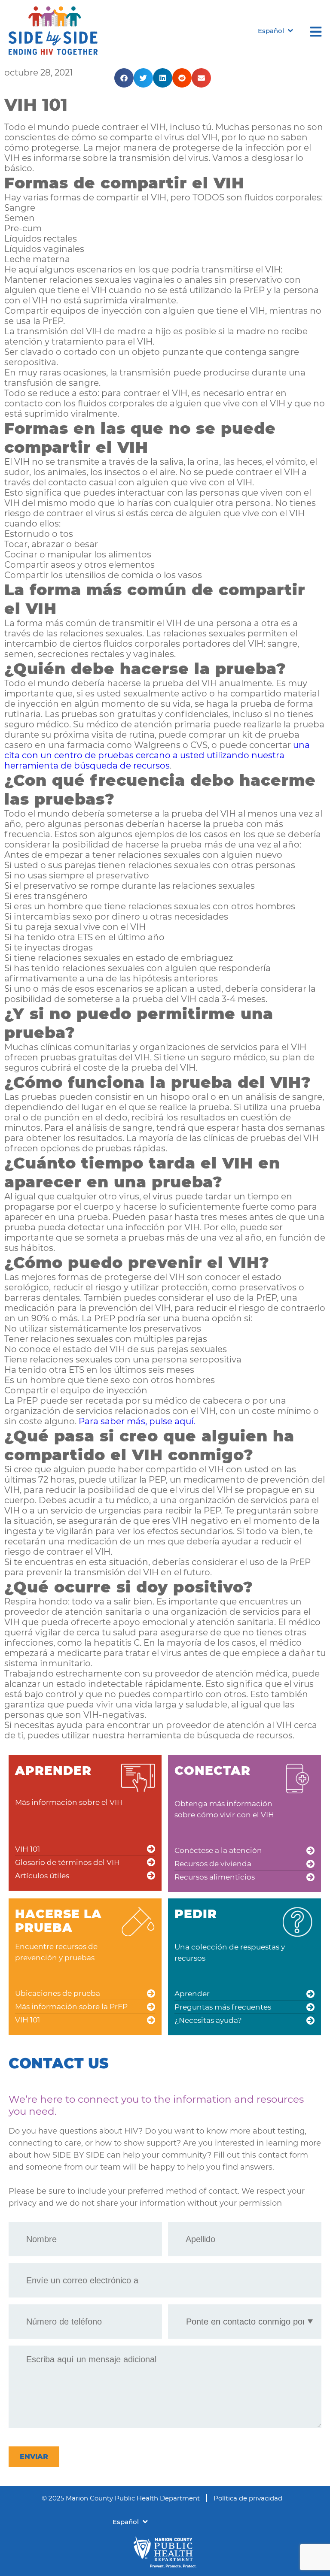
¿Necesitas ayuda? (208, 2020)
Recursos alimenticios (215, 1877)
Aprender (192, 1994)
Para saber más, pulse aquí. (137, 1421)
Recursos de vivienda (213, 1864)
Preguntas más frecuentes (223, 2007)
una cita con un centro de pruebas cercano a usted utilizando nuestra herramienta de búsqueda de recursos (157, 755)
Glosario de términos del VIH (67, 1862)
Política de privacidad (248, 2498)
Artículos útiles (42, 1876)
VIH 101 (27, 1849)
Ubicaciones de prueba (58, 1993)
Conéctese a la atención (218, 1850)
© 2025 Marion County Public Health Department (121, 2498)
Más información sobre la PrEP (71, 2007)
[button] (124, 78)
